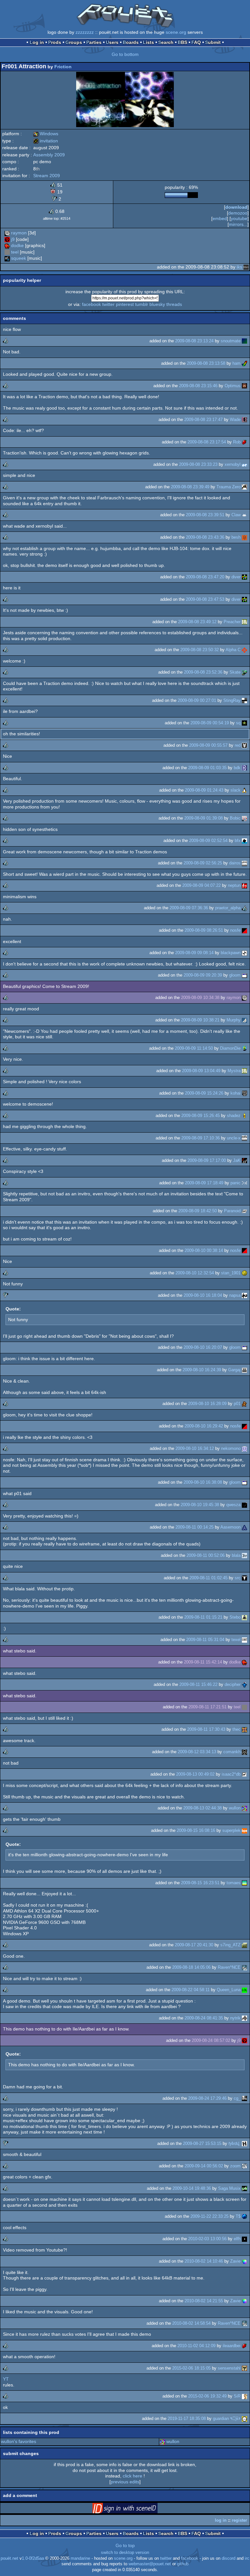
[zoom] (244, 2166)
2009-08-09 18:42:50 (198, 1211)
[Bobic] (244, 818)
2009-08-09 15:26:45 (201, 1116)
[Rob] (244, 442)
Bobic (235, 818)
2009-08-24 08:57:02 (211, 2040)
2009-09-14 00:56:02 (204, 2166)
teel (15, 252)
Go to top (125, 2545)
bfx (238, 841)
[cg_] (244, 2098)
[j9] (7, 239)
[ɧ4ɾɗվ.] (244, 2143)
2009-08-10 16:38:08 (203, 1482)
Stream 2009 (47, 176)
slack (236, 790)
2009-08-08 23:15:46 (198, 386)
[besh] (244, 537)
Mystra (234, 1071)
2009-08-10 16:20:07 (203, 1347)
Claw (236, 515)
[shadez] (244, 1116)
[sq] (244, 723)
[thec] (244, 1729)
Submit (213, 42)
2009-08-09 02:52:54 (208, 841)
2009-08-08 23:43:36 (205, 537)
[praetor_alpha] (244, 908)
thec (236, 1729)
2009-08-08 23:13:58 (206, 363)
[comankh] (244, 1752)
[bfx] (244, 841)
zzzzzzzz (85, 32)
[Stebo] (244, 1617)
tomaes (234, 1883)
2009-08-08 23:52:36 (203, 672)
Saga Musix (229, 2188)
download (236, 207)
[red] (244, 745)
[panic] (244, 1183)
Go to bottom (125, 54)
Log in (37, 42)
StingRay (232, 700)
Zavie (235, 2261)
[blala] (244, 1555)
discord (229, 2558)
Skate (235, 672)
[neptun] (244, 885)
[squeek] (7, 258)
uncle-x (234, 1138)
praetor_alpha (228, 908)
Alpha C (233, 650)
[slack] (244, 790)
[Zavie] (244, 2261)
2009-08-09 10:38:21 (200, 1020)
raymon (19, 233)
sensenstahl (229, 2368)
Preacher (232, 622)
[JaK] (244, 1160)
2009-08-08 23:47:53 (205, 599)
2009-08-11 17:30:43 (206, 1729)
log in (221, 2520)
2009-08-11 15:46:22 (198, 1684)
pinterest (125, 304)
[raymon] (7, 233)
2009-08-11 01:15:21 (203, 1617)
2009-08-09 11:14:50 (194, 1048)
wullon (235, 1808)
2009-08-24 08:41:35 (204, 2018)
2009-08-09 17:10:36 (201, 1138)
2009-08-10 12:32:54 (195, 1273)
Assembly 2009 (49, 155)
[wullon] (244, 1808)
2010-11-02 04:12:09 (196, 2346)
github (183, 2564)
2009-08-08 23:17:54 (207, 442)
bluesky (157, 304)
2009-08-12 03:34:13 (197, 1752)
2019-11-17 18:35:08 (187, 2418)
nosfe (235, 930)
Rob (237, 442)
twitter (108, 304)
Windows (46, 134)
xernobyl (233, 464)
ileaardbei (232, 2346)
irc (247, 2558)
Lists (148, 42)
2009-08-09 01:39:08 (203, 818)
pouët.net (9, 2558)
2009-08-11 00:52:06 (206, 1555)
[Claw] (244, 515)
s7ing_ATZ (230, 1945)
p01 (237, 1404)
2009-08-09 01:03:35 (207, 768)
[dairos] (244, 863)
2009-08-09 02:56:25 (203, 863)
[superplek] (244, 1830)
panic (236, 1183)
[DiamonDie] (244, 1048)
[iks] (246, 267)
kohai (236, 1093)
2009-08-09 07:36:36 (189, 908)
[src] (244, 1578)
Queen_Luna (229, 1990)
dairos (235, 863)
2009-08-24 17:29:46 (207, 2098)
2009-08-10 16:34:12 (195, 1448)
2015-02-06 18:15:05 (191, 2368)
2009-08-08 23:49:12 (197, 622)
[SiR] (244, 2396)
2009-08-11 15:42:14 (203, 1662)
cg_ (237, 2098)
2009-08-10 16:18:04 (203, 1295)
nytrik (235, 2018)
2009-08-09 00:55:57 (208, 745)
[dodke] (7, 245)
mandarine (80, 2558)
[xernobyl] (244, 464)
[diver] (244, 577)
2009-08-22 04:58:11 (191, 1990)
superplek (231, 1830)
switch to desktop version (125, 2553)
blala (236, 1555)
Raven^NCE (229, 1967)
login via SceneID (135, 2509)
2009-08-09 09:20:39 (203, 975)
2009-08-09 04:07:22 (201, 885)
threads (174, 304)
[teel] (7, 252)
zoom (235, 2166)
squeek (19, 258)
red (238, 745)
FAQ (196, 42)
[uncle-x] (244, 1138)
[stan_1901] (244, 1273)
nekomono (231, 1448)
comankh (232, 1752)
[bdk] (244, 768)
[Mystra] (244, 1071)
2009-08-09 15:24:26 (204, 1093)
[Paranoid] (244, 1211)
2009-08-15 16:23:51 (200, 1883)
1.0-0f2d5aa (33, 2558)
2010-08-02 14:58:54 (191, 2323)
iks (239, 267)
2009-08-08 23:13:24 (194, 341)
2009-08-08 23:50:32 (200, 650)
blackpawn (231, 953)
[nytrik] (244, 2018)
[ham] (244, 363)
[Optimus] (244, 386)
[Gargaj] (244, 1370)
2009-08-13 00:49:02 (195, 1774)
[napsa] (244, 1295)
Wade (235, 420)
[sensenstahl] (244, 2368)
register (239, 2520)
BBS (182, 42)
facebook (91, 304)
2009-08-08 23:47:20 (205, 577)
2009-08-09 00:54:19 (210, 723)
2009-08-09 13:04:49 (201, 1071)
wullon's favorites (19, 2441)
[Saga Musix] (244, 2188)
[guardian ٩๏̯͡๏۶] (244, 2418)
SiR (237, 2396)
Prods (55, 42)
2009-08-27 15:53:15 (202, 2143)
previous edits (125, 2482)
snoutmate (231, 341)
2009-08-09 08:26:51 (204, 930)
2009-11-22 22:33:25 (209, 2216)
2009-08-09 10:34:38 (200, 998)
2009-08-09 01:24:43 (204, 790)
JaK (237, 1160)
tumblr (142, 304)
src (238, 1578)
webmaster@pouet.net (150, 2564)
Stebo (235, 1617)
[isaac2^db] (244, 1774)
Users (112, 42)
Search (166, 42)
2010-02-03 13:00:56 (207, 2239)
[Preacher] (244, 622)
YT (6, 2379)
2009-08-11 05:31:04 (205, 1640)
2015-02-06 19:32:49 (207, 2396)
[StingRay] (244, 700)
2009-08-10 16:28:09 (207, 1404)
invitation (46, 141)
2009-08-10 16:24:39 (202, 1370)
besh (236, 537)
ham (236, 363)
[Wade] (244, 420)
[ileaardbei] (244, 2346)
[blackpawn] (244, 953)
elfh (237, 2239)
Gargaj (234, 1370)
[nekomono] (244, 1448)
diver (236, 577)
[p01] (244, 1404)
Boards (131, 42)
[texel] (244, 1640)
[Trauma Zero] (244, 487)
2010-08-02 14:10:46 (204, 2261)
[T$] (244, 2216)
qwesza (233, 1505)
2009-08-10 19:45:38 (200, 1505)
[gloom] (244, 975)
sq (238, 723)
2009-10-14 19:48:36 (192, 2188)
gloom (235, 975)
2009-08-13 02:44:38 (202, 1808)
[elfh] (244, 2239)
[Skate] (244, 672)
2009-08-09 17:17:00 (207, 1160)
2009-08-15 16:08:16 (196, 1830)
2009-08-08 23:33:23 (198, 464)
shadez (234, 1116)
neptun (234, 885)
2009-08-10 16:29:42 (204, 1426)
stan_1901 (231, 1273)
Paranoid (232, 1211)
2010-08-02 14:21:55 (204, 2301)
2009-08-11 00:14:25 (194, 1527)
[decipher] (244, 1684)
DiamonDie (230, 1048)
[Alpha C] (244, 650)
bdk (237, 768)
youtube (239, 218)
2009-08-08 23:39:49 (190, 487)
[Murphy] (244, 1020)
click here (132, 2476)
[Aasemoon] (244, 1527)
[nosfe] (244, 930)
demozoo (238, 213)
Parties (94, 42)
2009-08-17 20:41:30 (194, 1945)
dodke (17, 245)
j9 (13, 239)
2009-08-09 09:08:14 (194, 953)
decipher (233, 1684)
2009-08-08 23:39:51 (205, 515)
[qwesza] (244, 1505)
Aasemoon (230, 1527)
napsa (235, 1295)
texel (236, 1640)
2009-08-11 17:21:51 (208, 1707)
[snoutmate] (244, 341)
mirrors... (238, 224)
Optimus (233, 386)
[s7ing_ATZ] (244, 1945)
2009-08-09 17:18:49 (204, 1183)
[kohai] (244, 1093)
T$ (238, 2216)
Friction (63, 67)
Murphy (234, 1020)
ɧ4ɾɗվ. (235, 2143)
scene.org (176, 32)
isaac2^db (231, 1774)
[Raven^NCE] (244, 1967)
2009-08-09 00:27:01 (197, 700)
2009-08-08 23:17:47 (203, 420)
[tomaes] (244, 1883)
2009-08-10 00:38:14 (204, 1250)
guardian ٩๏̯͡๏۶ (227, 2418)
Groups (74, 42)
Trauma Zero (229, 487)
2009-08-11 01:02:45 (208, 1578)
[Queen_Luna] (244, 1990)
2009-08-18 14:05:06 (191, 1967)
